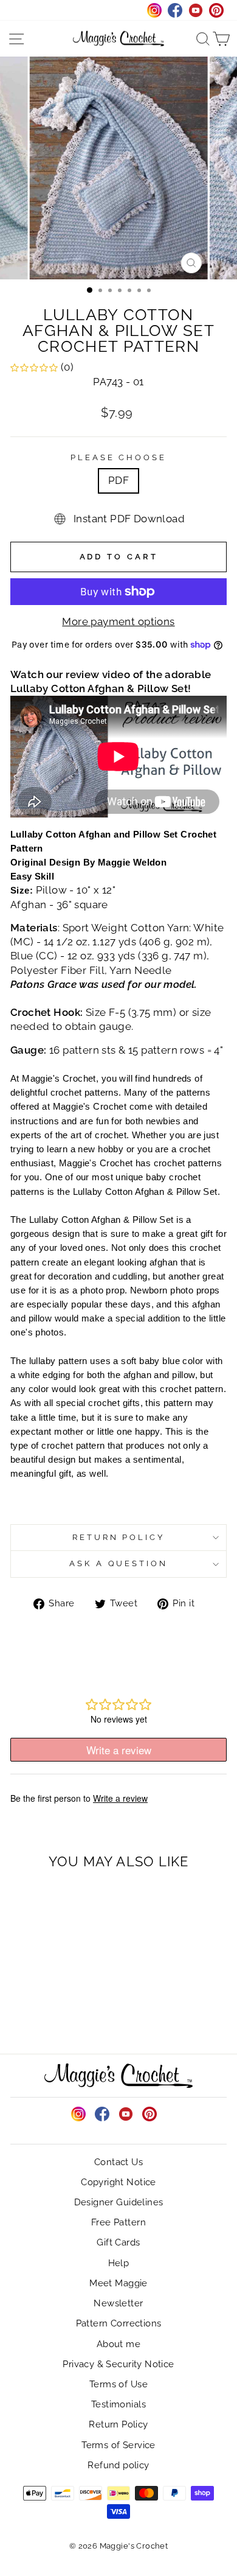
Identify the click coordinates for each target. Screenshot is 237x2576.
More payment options (118, 621)
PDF (118, 480)
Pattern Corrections (119, 2323)
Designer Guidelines (119, 2202)
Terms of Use (118, 2384)
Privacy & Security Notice (118, 2364)
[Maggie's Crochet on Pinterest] (149, 2114)
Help (119, 2263)
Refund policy (118, 2465)
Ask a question (119, 1563)
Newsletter (118, 2303)
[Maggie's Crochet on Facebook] (102, 2114)
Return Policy (119, 1537)
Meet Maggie (118, 2283)
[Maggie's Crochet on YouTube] (126, 2114)
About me (118, 2344)
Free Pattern (118, 2222)
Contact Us (118, 2162)
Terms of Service (118, 2445)
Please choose (119, 457)
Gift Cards (118, 2242)
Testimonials (118, 2404)
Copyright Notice (118, 2182)
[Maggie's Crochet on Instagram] (78, 2114)
